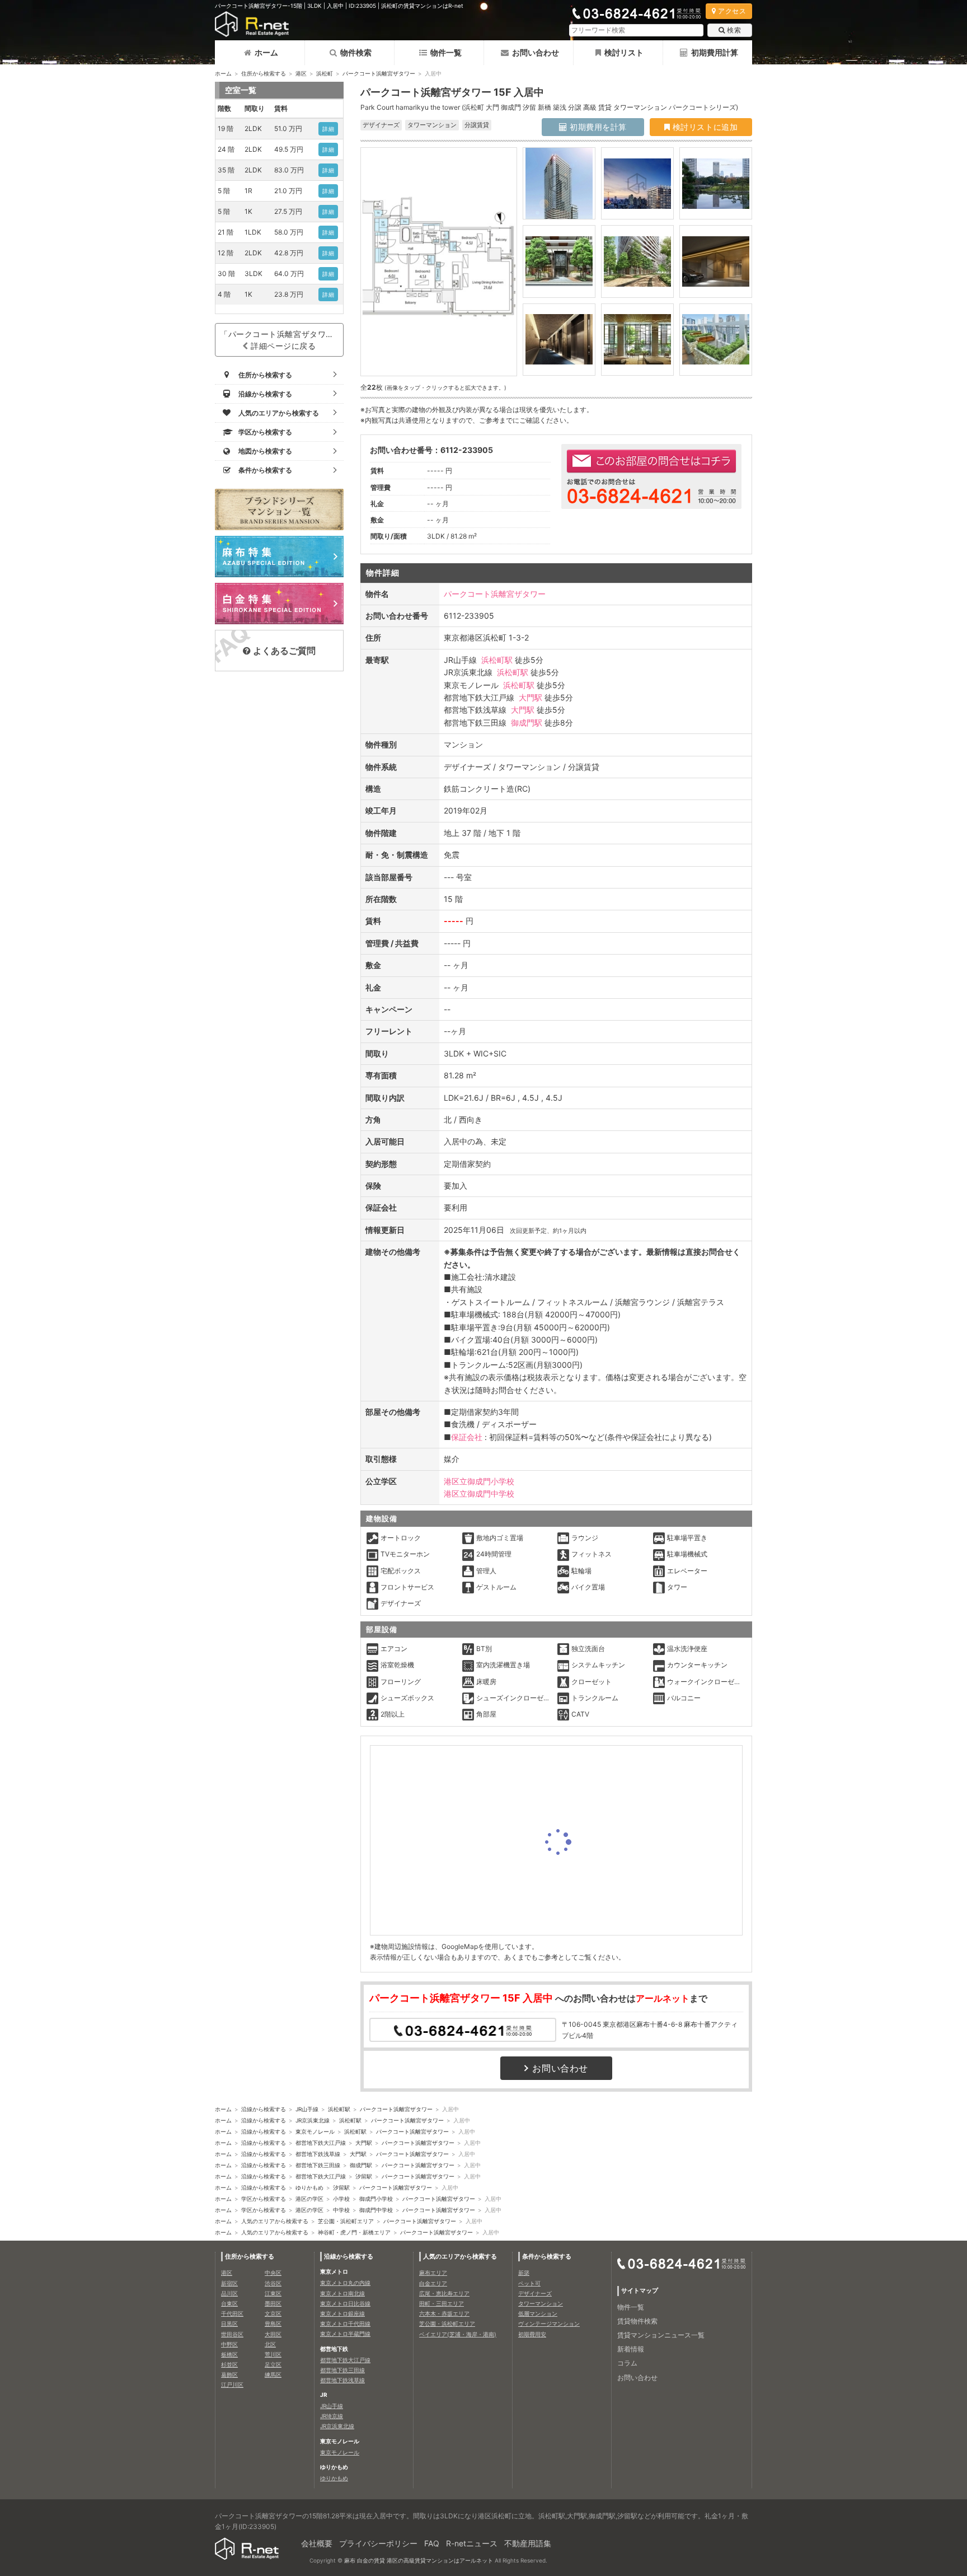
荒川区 (273, 2354)
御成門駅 (527, 723)
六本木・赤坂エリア (444, 2313)
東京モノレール (315, 2131)
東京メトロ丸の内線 (345, 2283)
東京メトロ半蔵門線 (345, 2334)
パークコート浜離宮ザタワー (379, 73)
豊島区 (273, 2323)
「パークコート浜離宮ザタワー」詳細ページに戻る (281, 340)
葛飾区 (229, 2374)
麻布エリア (433, 2273)
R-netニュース (472, 2543)
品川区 (229, 2293)
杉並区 (229, 2364)
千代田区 (232, 2313)
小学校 (341, 2199)
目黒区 (229, 2323)
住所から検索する (264, 73)
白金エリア (433, 2283)
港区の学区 (309, 2199)
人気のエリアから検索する (275, 2221)
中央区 (273, 2273)
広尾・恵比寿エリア (444, 2293)
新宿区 (229, 2283)
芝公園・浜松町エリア (346, 2221)
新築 (524, 2273)
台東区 (229, 2303)
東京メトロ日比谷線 (345, 2303)
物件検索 (356, 52)
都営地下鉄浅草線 (318, 2154)
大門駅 (531, 697)
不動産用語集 (528, 2543)
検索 (734, 30)
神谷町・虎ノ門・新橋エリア (354, 2232)
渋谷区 (273, 2283)
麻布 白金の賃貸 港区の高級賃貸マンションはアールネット (419, 2560)
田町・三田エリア (442, 2303)
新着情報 (631, 2349)
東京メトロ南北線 (342, 2293)
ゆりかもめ (309, 2187)
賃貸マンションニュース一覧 (661, 2335)
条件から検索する (547, 2256)
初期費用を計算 (597, 127)
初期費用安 (532, 2334)
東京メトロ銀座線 (342, 2313)
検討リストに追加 (704, 127)
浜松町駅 (497, 660)
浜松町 (325, 73)
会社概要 (317, 2543)
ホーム (266, 52)
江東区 (273, 2293)
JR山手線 (307, 2109)
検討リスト (624, 52)
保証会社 (467, 1437)
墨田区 (273, 2303)
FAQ (432, 2543)
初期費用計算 (715, 52)
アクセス (732, 11)
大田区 (273, 2334)
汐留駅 (364, 2176)
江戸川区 (232, 2385)
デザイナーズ (535, 2293)
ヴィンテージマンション (549, 2323)
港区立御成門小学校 (479, 1481)
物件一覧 (446, 52)
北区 (270, 2344)
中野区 (229, 2344)
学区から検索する (264, 2199)
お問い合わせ (536, 52)
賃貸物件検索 (637, 2321)
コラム (627, 2363)
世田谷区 (232, 2334)
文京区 (273, 2313)
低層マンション (538, 2313)
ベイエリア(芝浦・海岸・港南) (458, 2334)
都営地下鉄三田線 (318, 2165)
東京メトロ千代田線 (345, 2323)
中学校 (341, 2210)
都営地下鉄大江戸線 (321, 2143)
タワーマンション (541, 2303)
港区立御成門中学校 (479, 1493)
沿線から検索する (264, 2109)
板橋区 (229, 2354)
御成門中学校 (376, 2210)
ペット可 (529, 2283)
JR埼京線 (332, 2416)
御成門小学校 (376, 2199)
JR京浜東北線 (313, 2120)
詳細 (328, 129)
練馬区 (273, 2374)
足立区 (273, 2364)
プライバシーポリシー (378, 2543)
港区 (301, 73)
